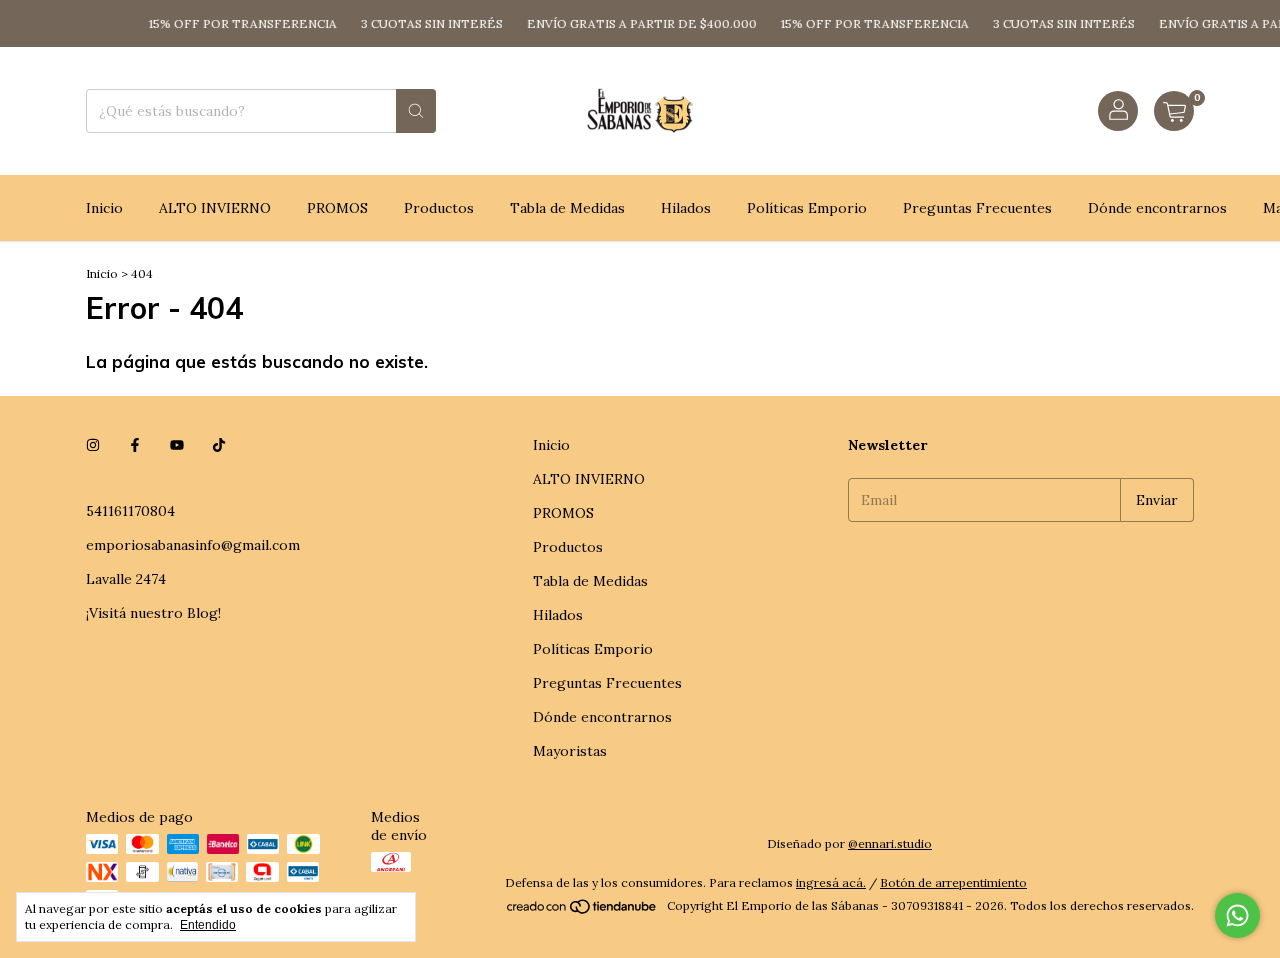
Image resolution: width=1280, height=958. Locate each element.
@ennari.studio (890, 843)
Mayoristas (570, 751)
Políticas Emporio (807, 208)
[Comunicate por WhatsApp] (1237, 915)
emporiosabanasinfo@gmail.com (193, 545)
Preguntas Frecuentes (977, 208)
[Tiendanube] (582, 910)
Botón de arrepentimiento (953, 882)
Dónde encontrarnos (1157, 208)
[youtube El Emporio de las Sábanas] (177, 445)
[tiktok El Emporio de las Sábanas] (219, 445)
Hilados (686, 208)
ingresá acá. (831, 882)
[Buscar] (416, 111)
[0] (1174, 111)
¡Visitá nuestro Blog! (153, 613)
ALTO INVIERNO (215, 208)
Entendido (208, 925)
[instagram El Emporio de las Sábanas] (93, 445)
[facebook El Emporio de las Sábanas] (135, 445)
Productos (439, 208)
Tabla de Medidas (567, 208)
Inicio (104, 208)
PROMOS (337, 208)
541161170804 (130, 511)
